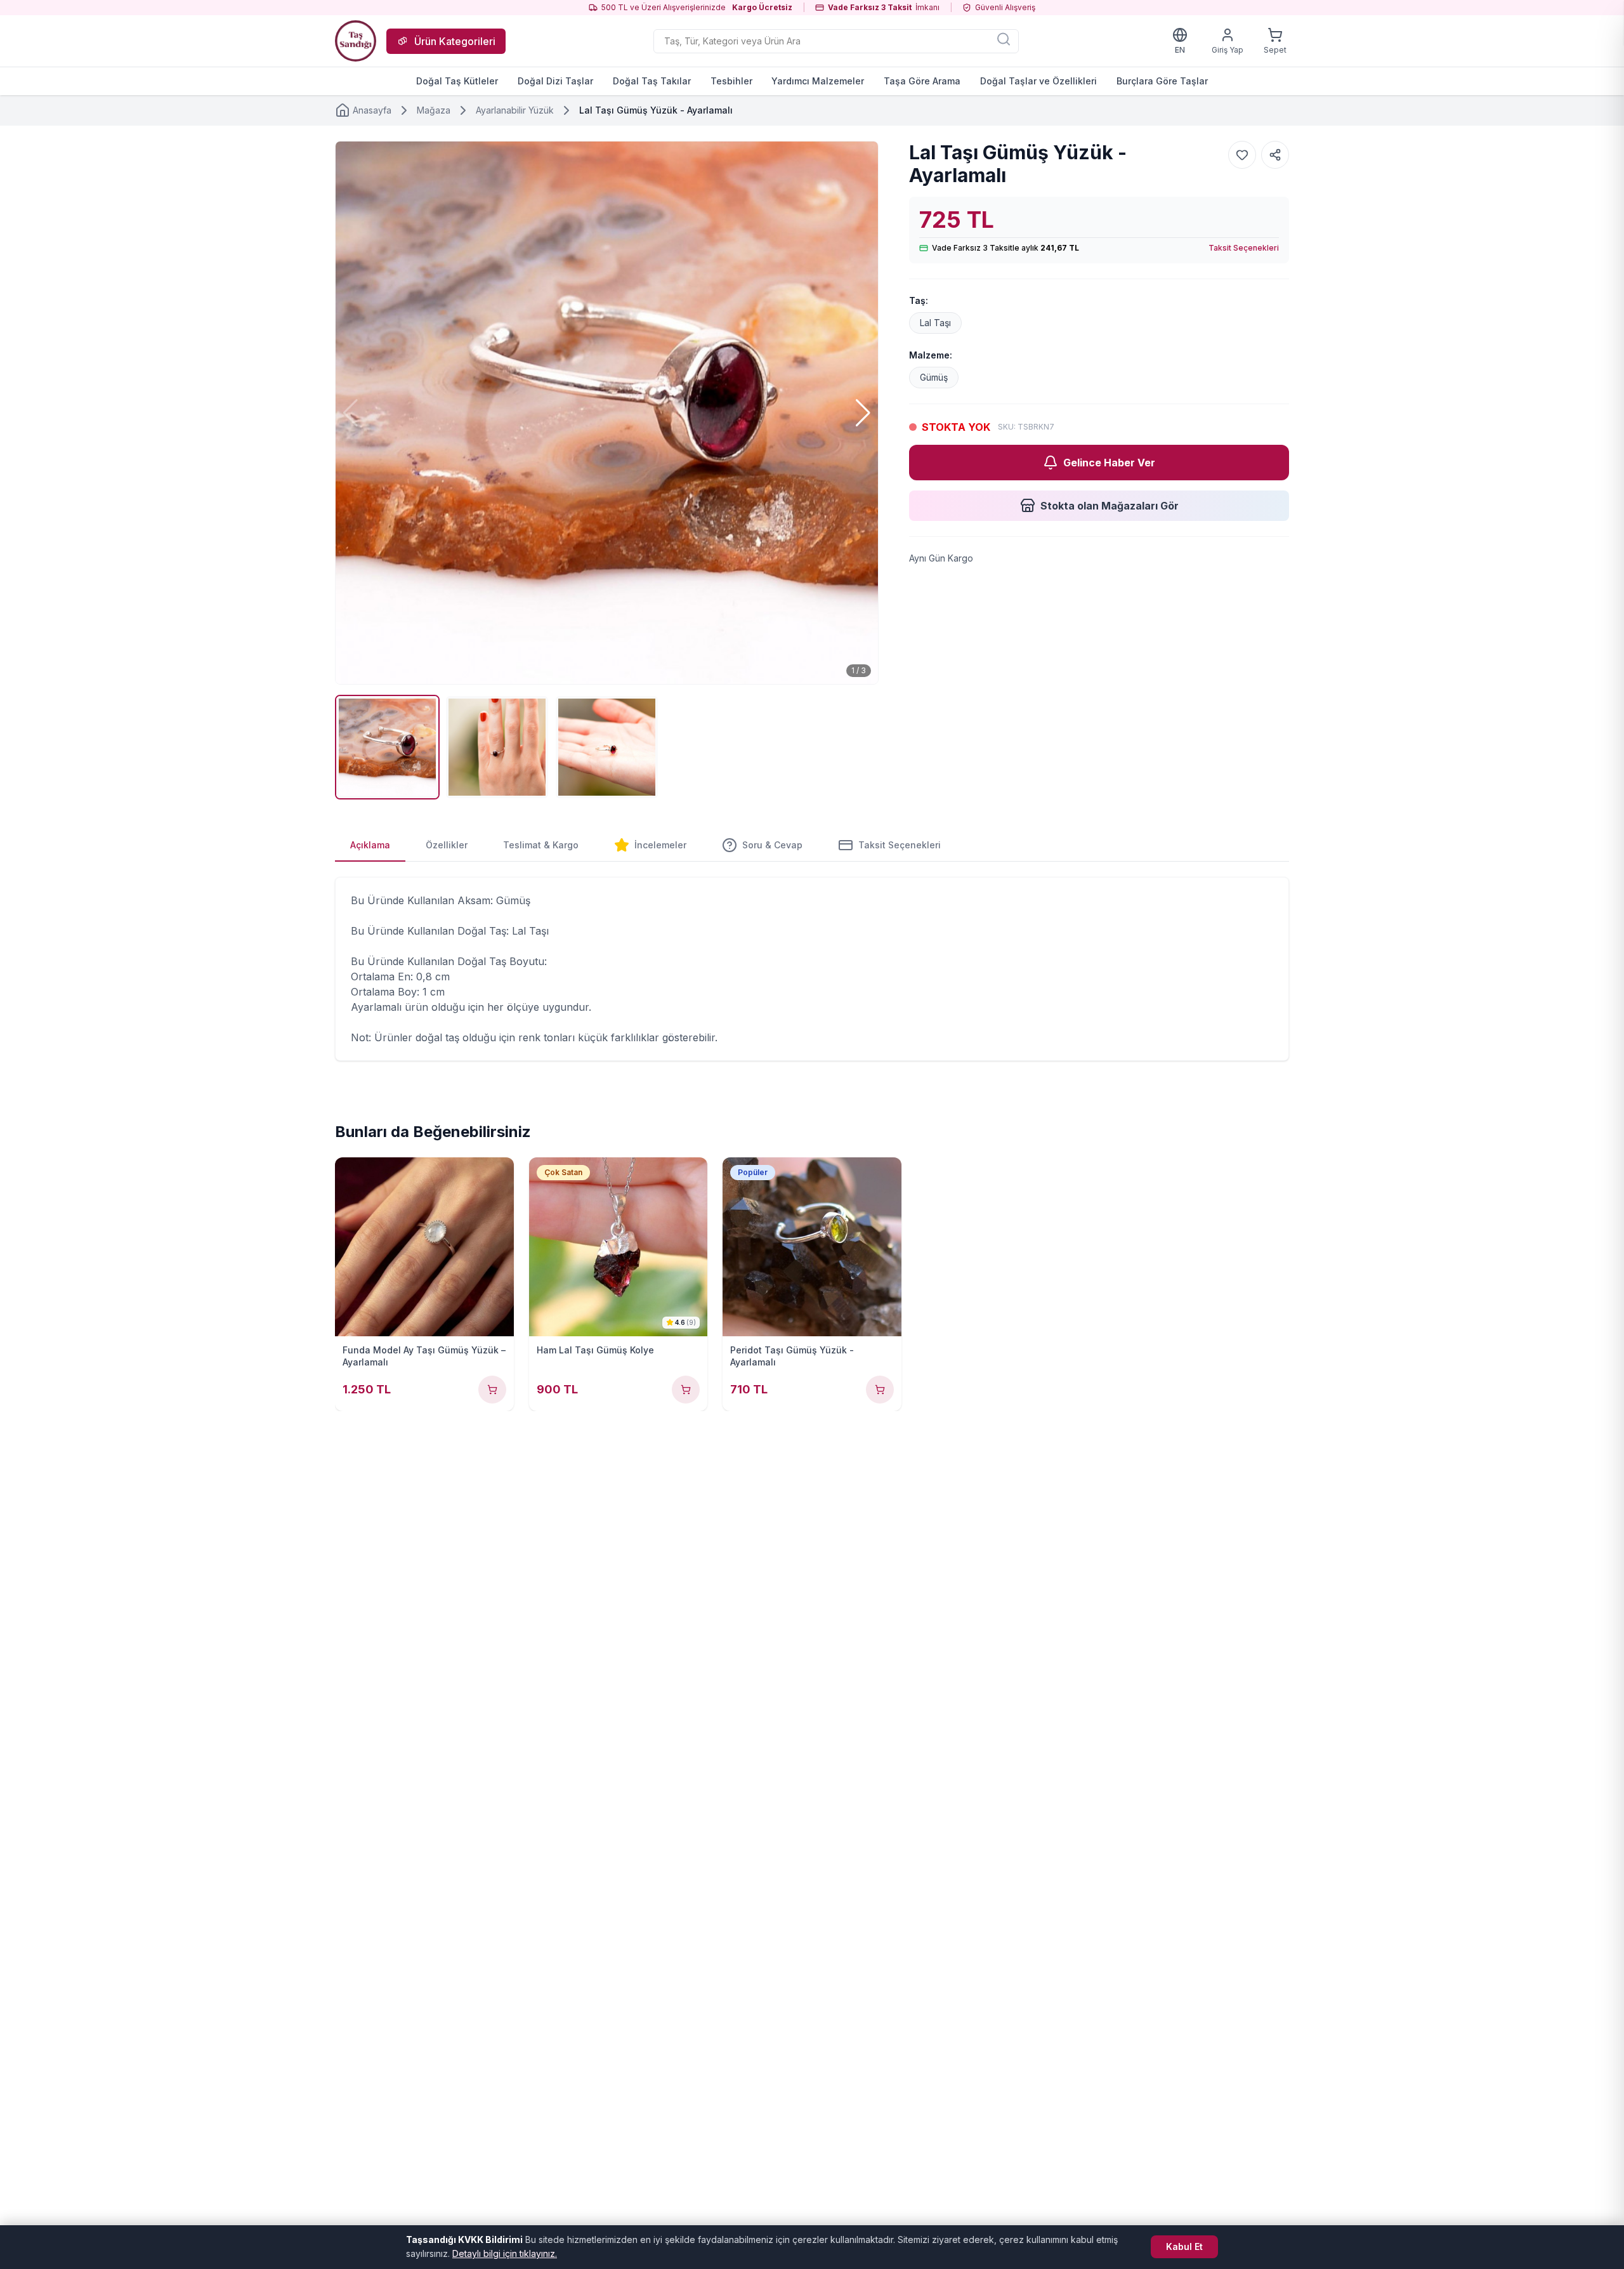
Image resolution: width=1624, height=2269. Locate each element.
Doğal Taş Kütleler (457, 81)
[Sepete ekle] (492, 1390)
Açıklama (370, 845)
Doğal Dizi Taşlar (555, 81)
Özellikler (447, 845)
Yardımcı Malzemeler (818, 81)
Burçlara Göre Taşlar (1162, 81)
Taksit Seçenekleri (1244, 248)
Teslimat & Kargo (541, 845)
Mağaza (434, 110)
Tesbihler (731, 81)
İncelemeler (660, 845)
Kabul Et (1184, 2246)
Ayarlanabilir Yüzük (515, 110)
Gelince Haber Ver (1109, 463)
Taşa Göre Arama (922, 81)
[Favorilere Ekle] (1242, 155)
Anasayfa (372, 110)
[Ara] (1004, 39)
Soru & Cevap (772, 845)
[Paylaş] (1275, 155)
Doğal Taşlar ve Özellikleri (1038, 81)
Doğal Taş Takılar (652, 81)
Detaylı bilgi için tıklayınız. (505, 2253)
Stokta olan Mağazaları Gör (1110, 506)
